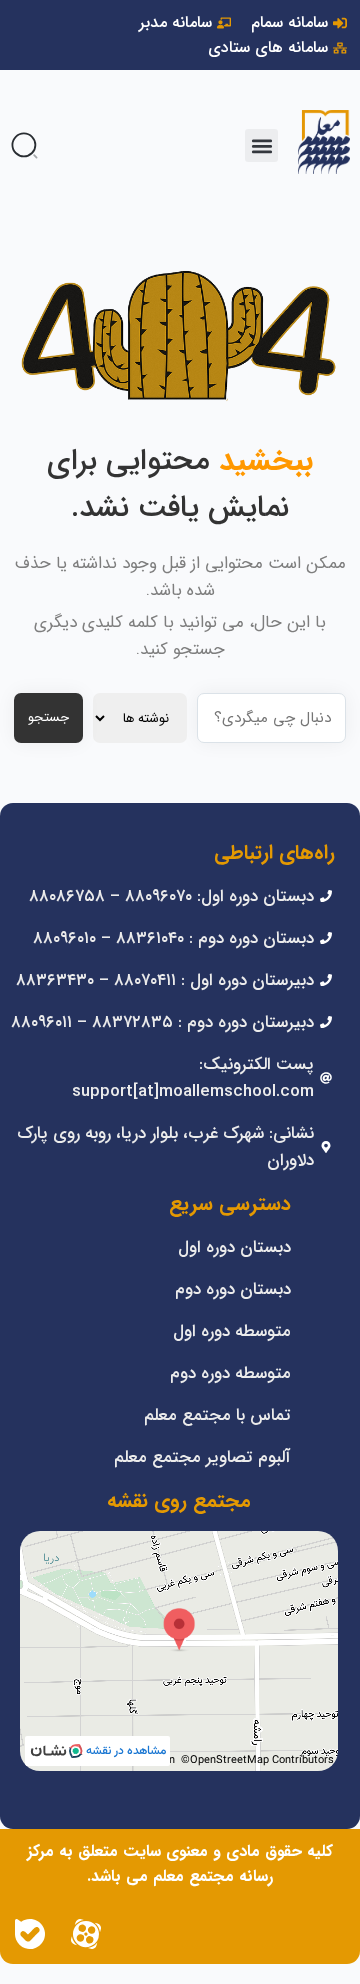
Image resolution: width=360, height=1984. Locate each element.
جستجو (48, 717)
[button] (261, 145)
